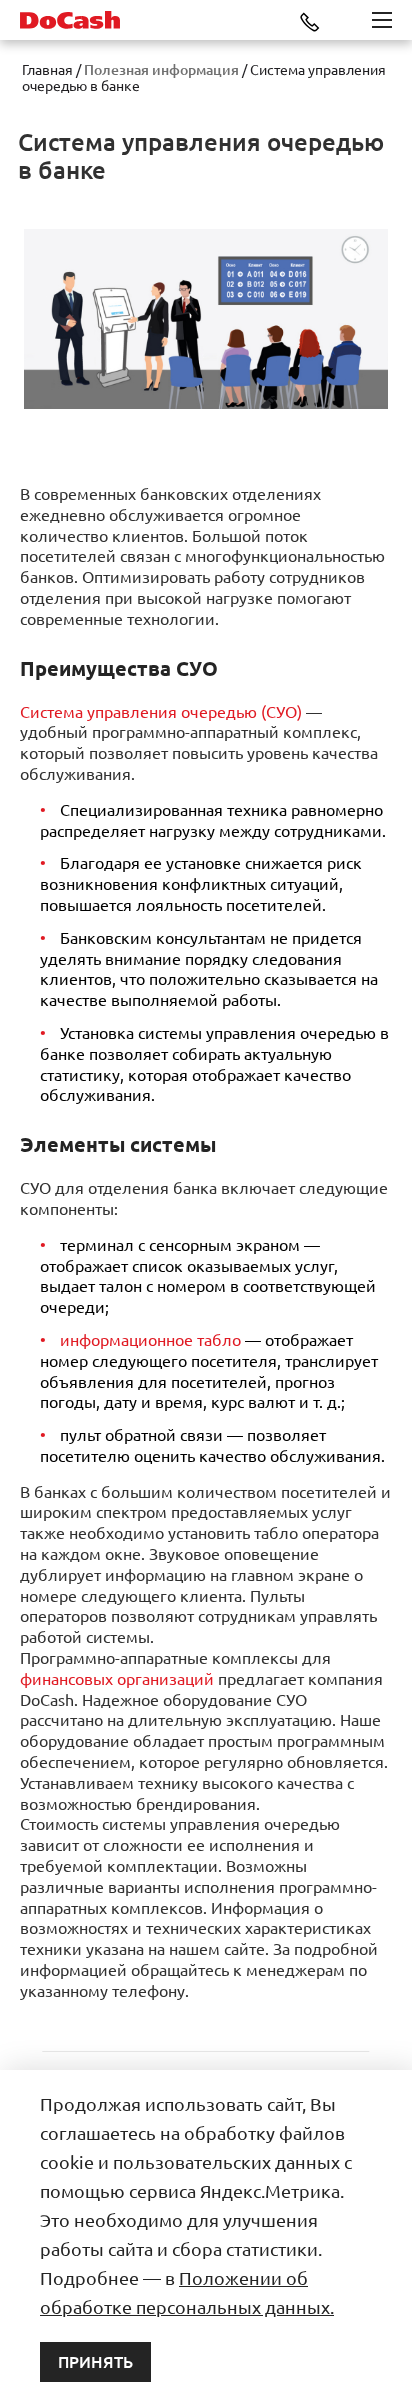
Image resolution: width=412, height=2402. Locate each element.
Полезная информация (161, 70)
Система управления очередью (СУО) (161, 712)
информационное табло (150, 1340)
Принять (95, 2362)
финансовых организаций (117, 1679)
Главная (47, 70)
